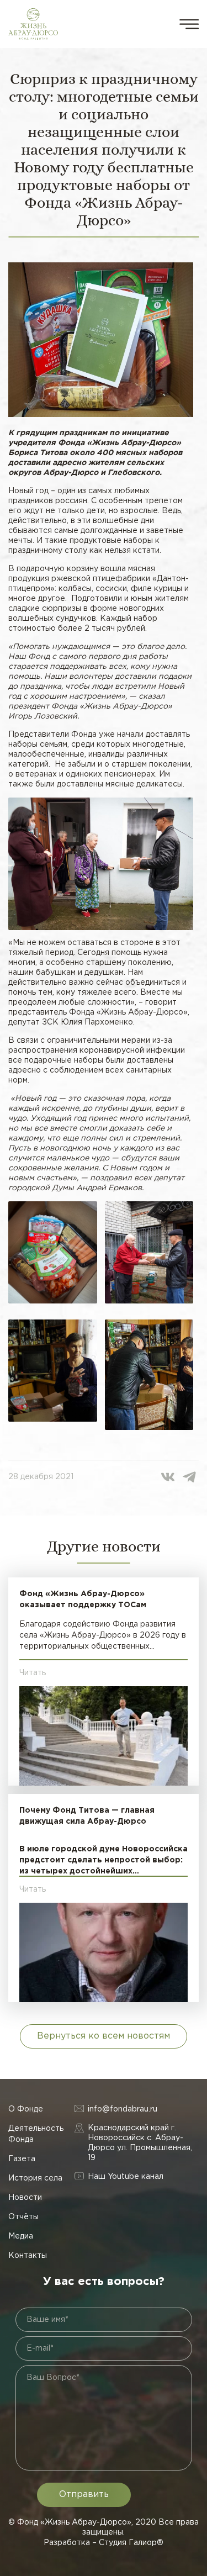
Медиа (21, 2236)
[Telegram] (189, 1477)
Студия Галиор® (131, 2543)
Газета (22, 2159)
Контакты (28, 2256)
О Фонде (26, 2109)
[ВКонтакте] (168, 1477)
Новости (25, 2198)
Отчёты (23, 2217)
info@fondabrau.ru (123, 2109)
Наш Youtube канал (126, 2177)
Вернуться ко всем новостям (104, 2036)
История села (35, 2178)
